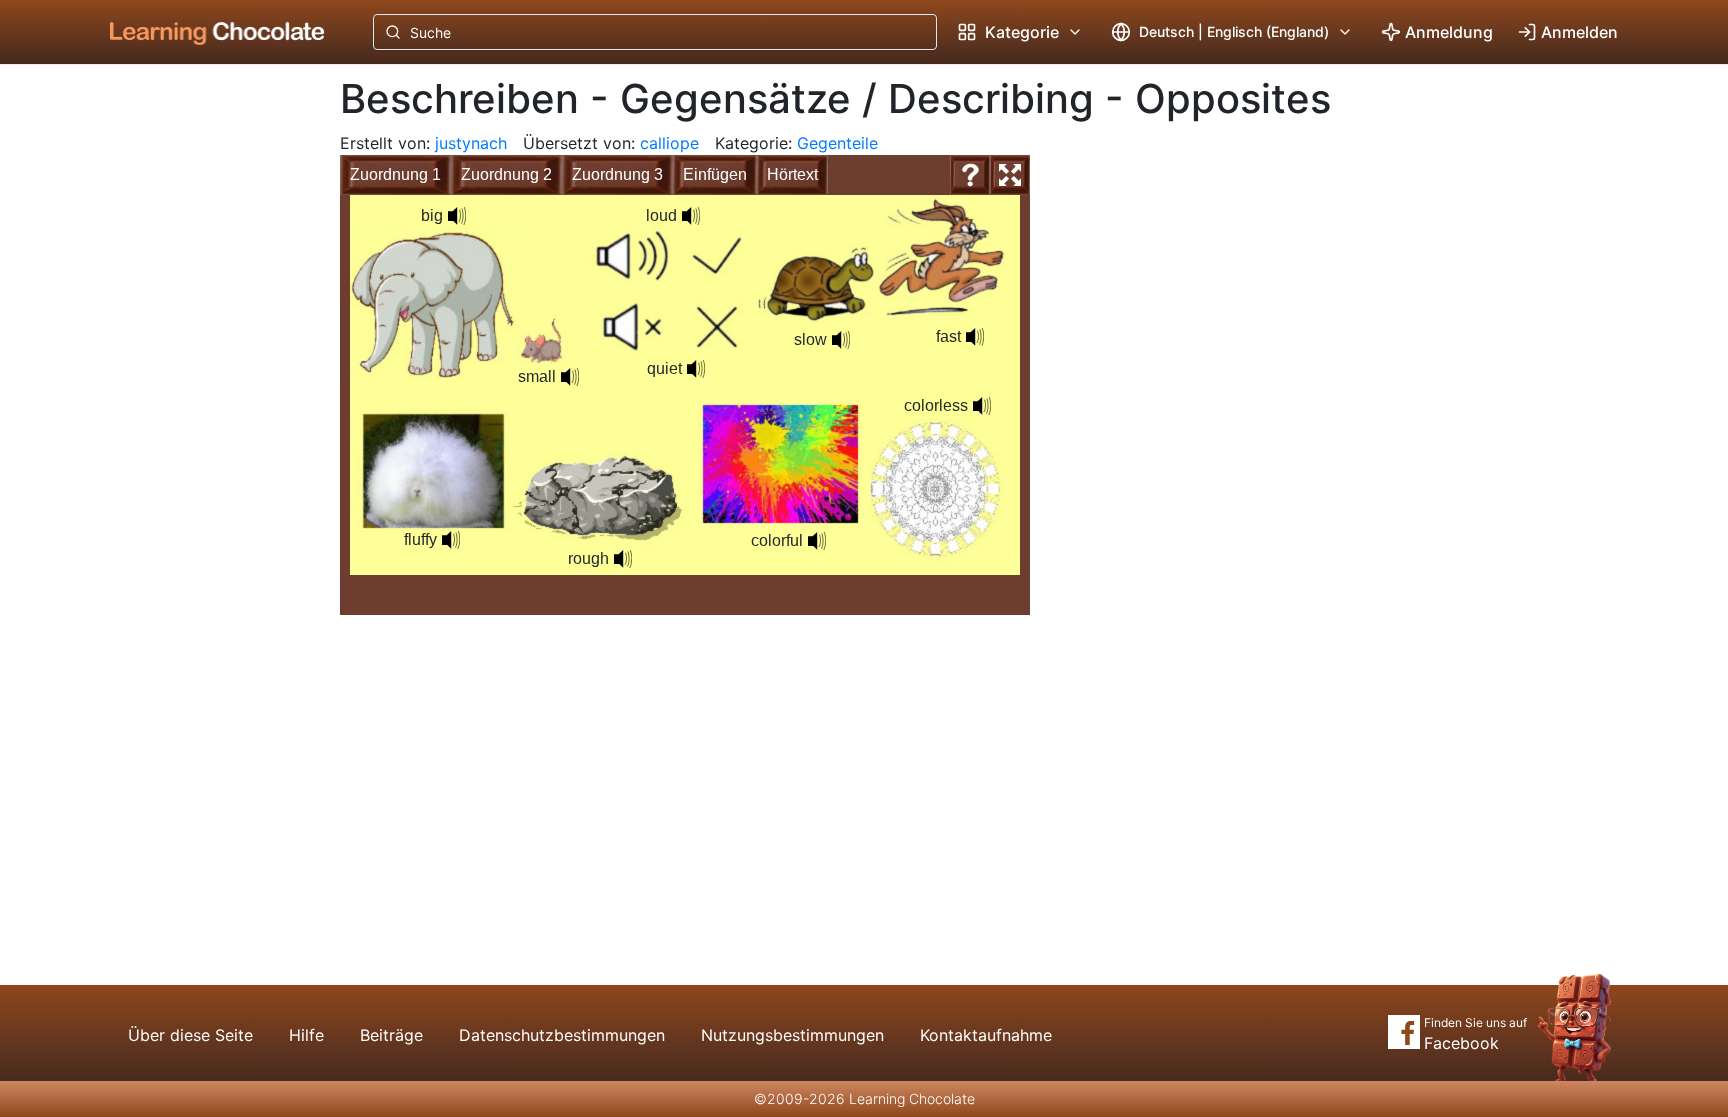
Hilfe (306, 1035)
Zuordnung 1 (395, 174)
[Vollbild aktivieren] (1010, 175)
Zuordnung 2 (506, 174)
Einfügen (715, 174)
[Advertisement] (202, 395)
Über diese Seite (190, 1035)
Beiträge (391, 1035)
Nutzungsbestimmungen (792, 1035)
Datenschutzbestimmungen (562, 1035)
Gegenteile (837, 143)
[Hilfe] (970, 175)
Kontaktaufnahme (986, 1035)
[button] (457, 216)
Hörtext (792, 174)
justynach (471, 143)
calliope (669, 143)
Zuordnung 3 (617, 174)
